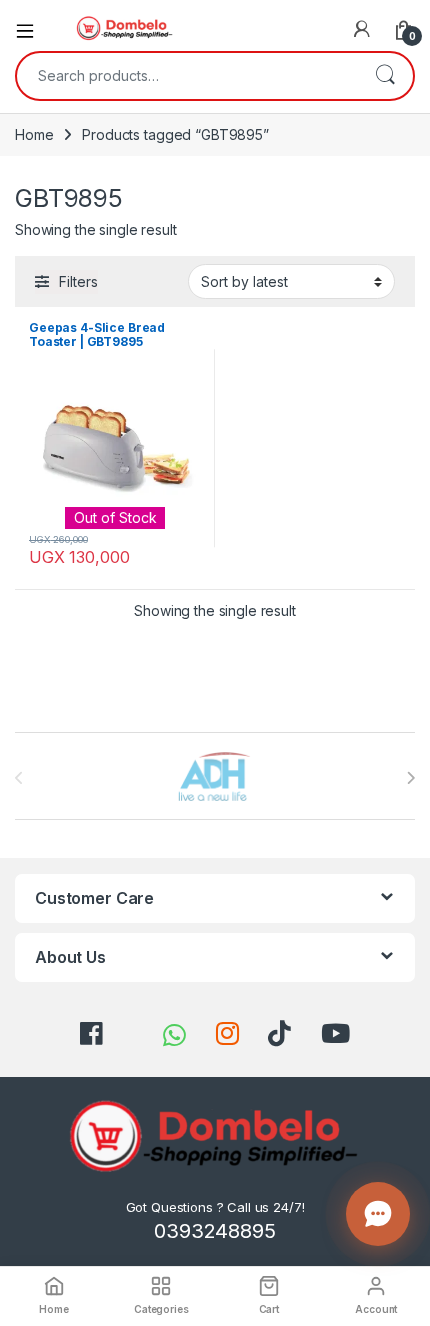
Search (385, 76)
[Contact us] (378, 1214)
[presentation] (410, 778)
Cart (269, 1309)
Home (34, 134)
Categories (161, 1309)
